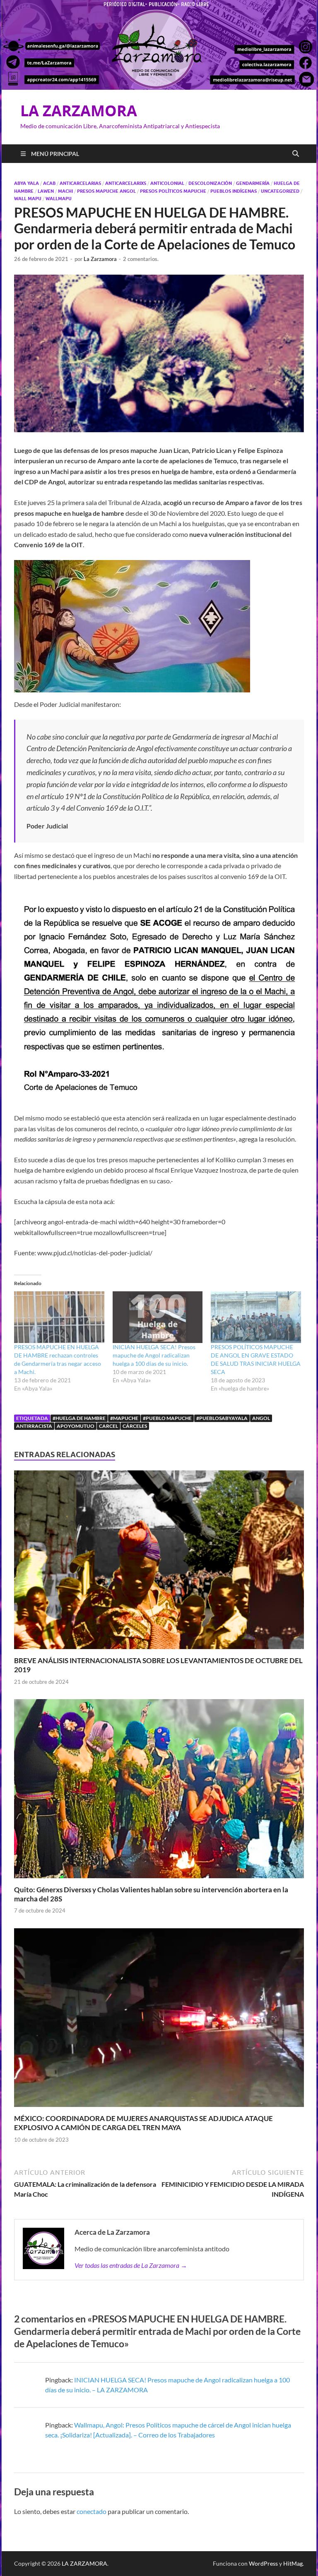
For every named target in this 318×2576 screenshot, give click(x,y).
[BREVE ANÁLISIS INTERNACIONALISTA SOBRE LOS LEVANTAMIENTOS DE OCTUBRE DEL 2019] (159, 1562)
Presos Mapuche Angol (106, 191)
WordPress (263, 2563)
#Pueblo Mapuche (167, 1418)
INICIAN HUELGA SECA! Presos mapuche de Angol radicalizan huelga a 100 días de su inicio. (154, 1355)
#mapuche (124, 1418)
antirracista (34, 1426)
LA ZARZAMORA (79, 111)
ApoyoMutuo (76, 1426)
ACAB (49, 183)
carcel (108, 1426)
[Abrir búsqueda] (296, 154)
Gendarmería (253, 183)
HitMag (293, 2563)
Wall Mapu (28, 199)
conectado (92, 2511)
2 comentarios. (141, 259)
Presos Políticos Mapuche (173, 191)
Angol (261, 1418)
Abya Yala (26, 183)
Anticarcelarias (80, 183)
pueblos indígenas (234, 191)
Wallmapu (59, 199)
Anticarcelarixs (126, 183)
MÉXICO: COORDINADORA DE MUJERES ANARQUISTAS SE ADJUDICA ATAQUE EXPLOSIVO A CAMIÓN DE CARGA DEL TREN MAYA (143, 2123)
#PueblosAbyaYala (222, 1418)
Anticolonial (167, 183)
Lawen (46, 191)
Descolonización (210, 183)
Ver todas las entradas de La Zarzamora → (131, 2265)
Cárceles (135, 1426)
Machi (65, 191)
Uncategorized (280, 191)
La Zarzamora (100, 259)
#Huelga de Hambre (79, 1418)
